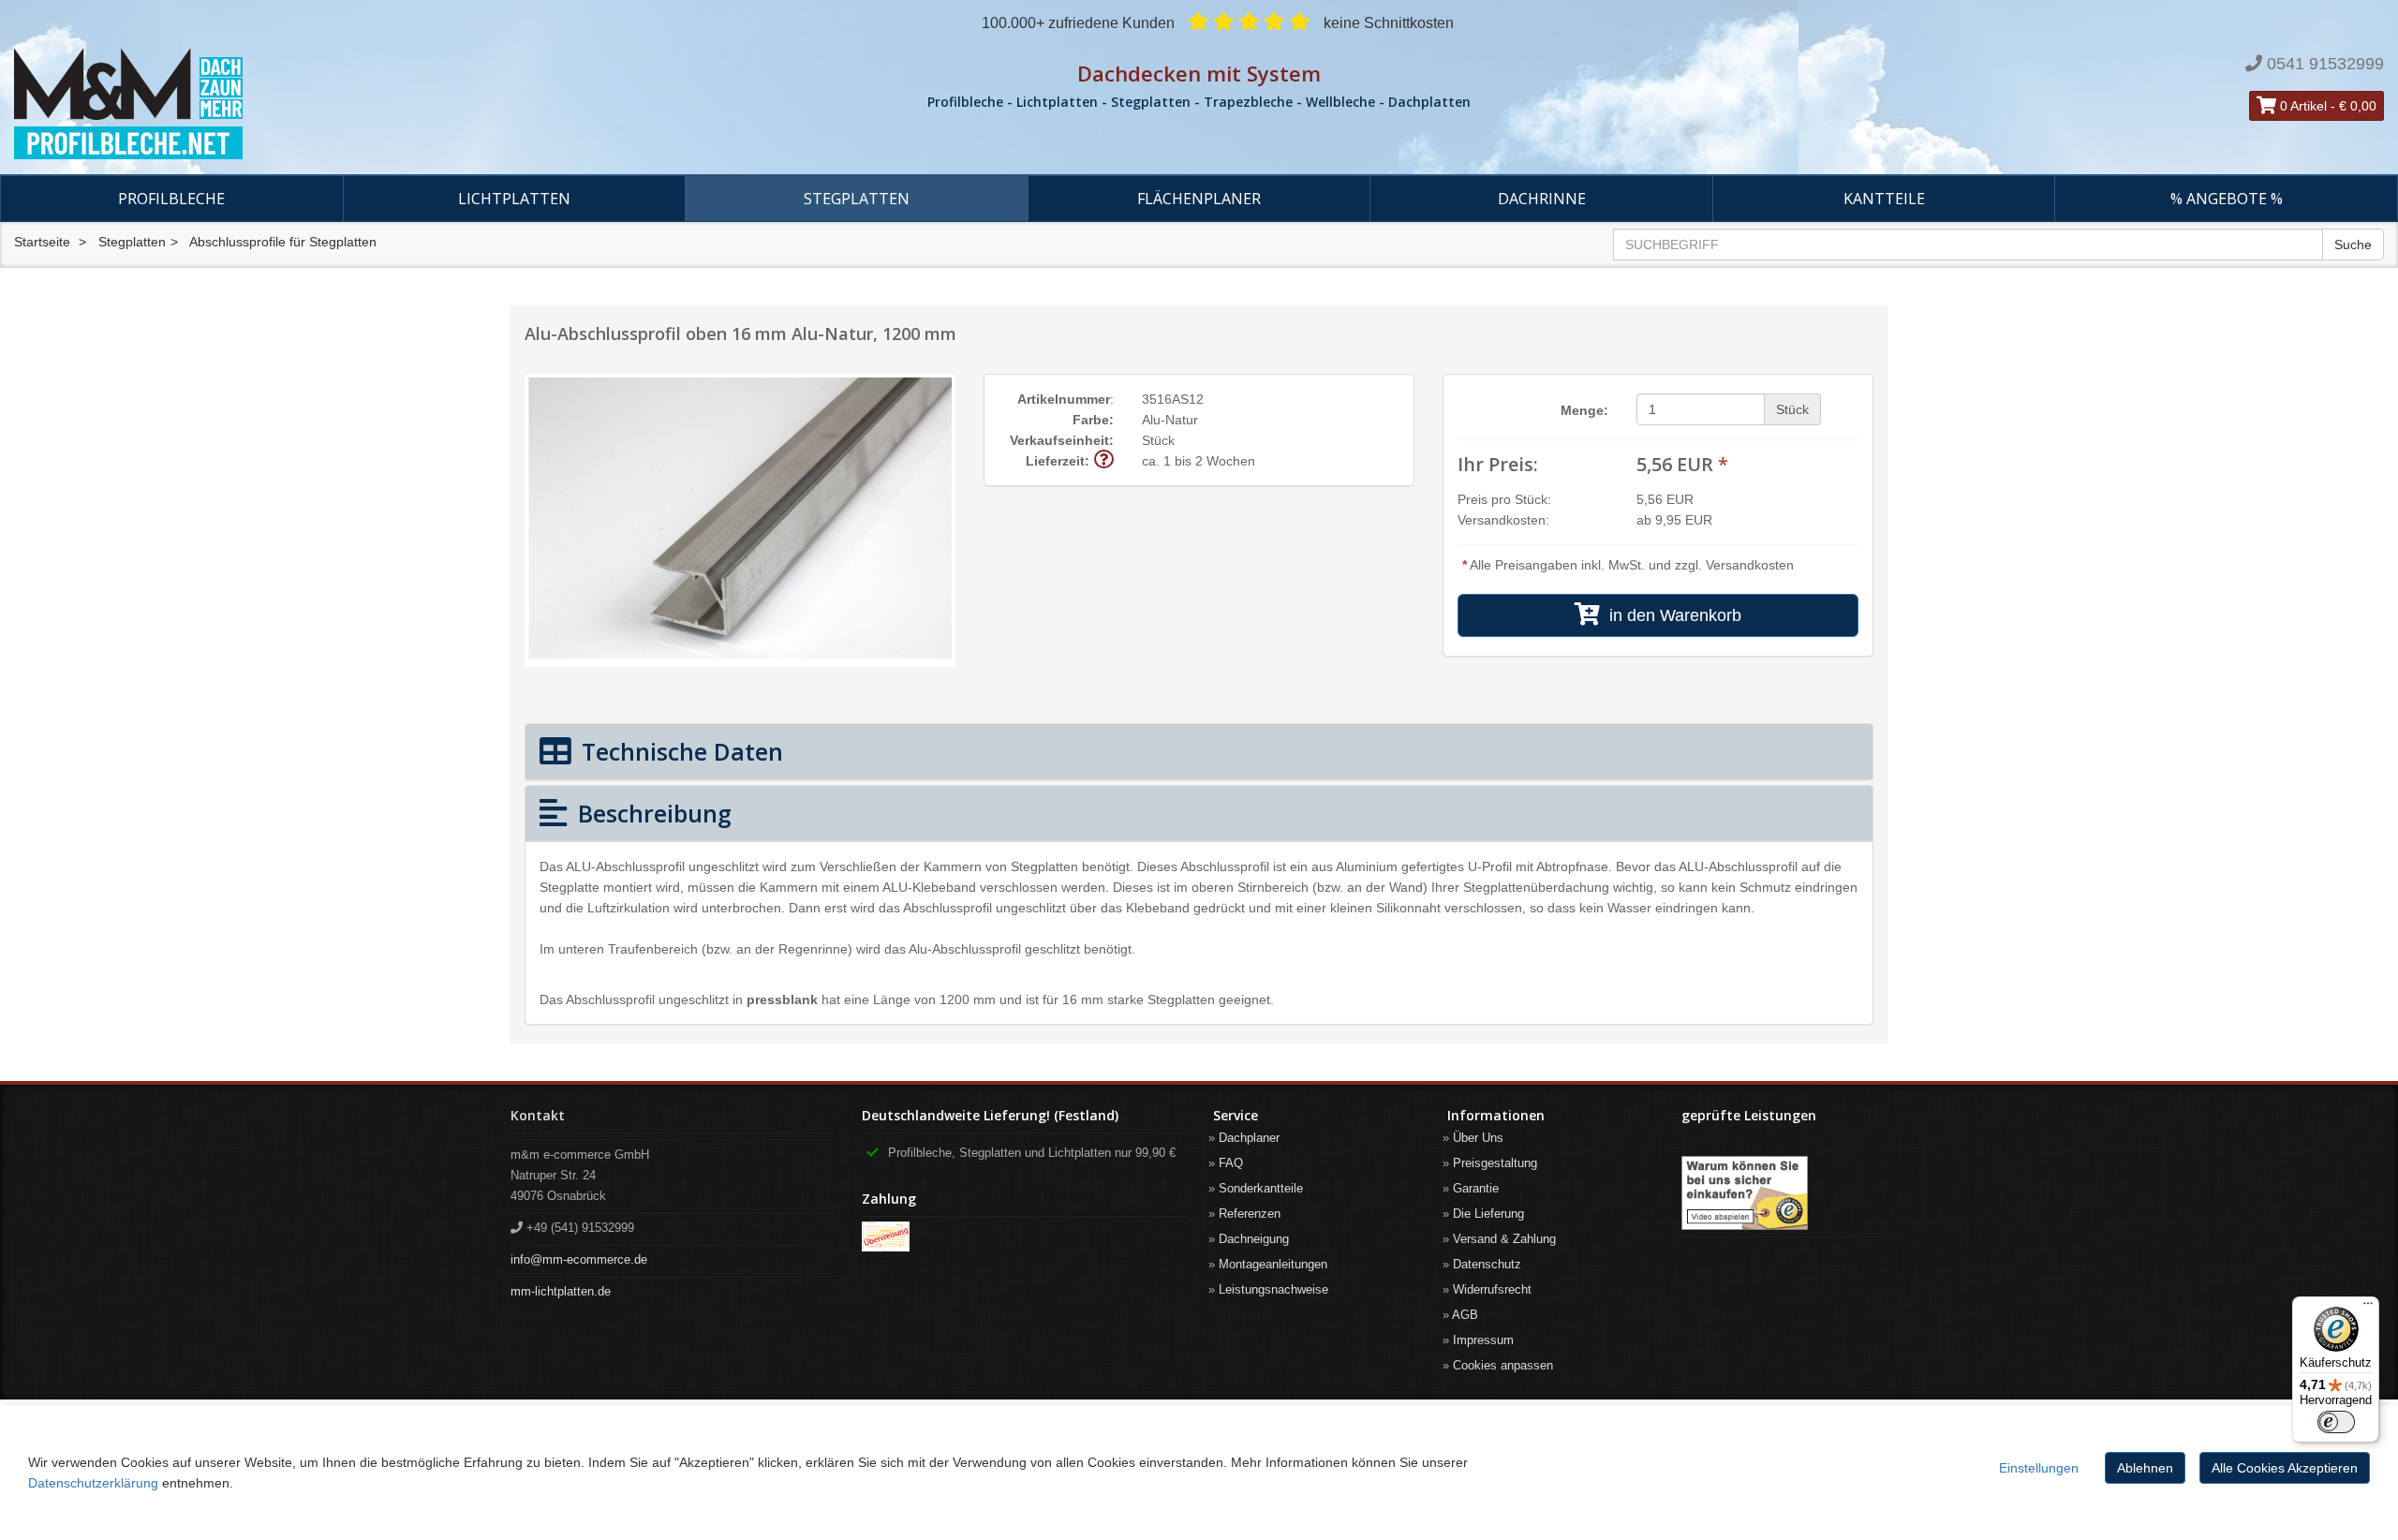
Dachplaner (1249, 1138)
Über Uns (1478, 1138)
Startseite (42, 242)
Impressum (1483, 1340)
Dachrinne (1542, 199)
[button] (1104, 460)
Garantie (1476, 1188)
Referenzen (1250, 1214)
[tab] (1199, 752)
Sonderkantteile (1261, 1188)
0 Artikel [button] (2302, 106)
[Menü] (2368, 1308)
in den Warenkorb (1671, 615)
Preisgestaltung (1495, 1163)
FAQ (1231, 1163)
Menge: (1584, 410)
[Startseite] (400, 104)
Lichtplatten (514, 199)
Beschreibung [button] (651, 813)
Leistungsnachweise (1273, 1289)
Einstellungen (2039, 1468)
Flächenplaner (1199, 199)
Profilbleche (171, 199)
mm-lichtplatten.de (561, 1291)
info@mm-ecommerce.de (579, 1259)
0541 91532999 (2325, 64)
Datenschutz (1487, 1264)
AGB (1465, 1315)
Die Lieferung (1488, 1214)
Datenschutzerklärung (93, 1483)
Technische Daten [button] (679, 751)
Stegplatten (857, 199)
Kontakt (538, 1115)
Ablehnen (2145, 1468)
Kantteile (1884, 199)
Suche (2353, 244)
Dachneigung (1254, 1239)
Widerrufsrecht (1492, 1289)
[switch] (2336, 1422)
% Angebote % (2227, 199)
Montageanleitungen (1273, 1264)
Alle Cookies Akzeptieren (2285, 1468)
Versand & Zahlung (1504, 1239)
